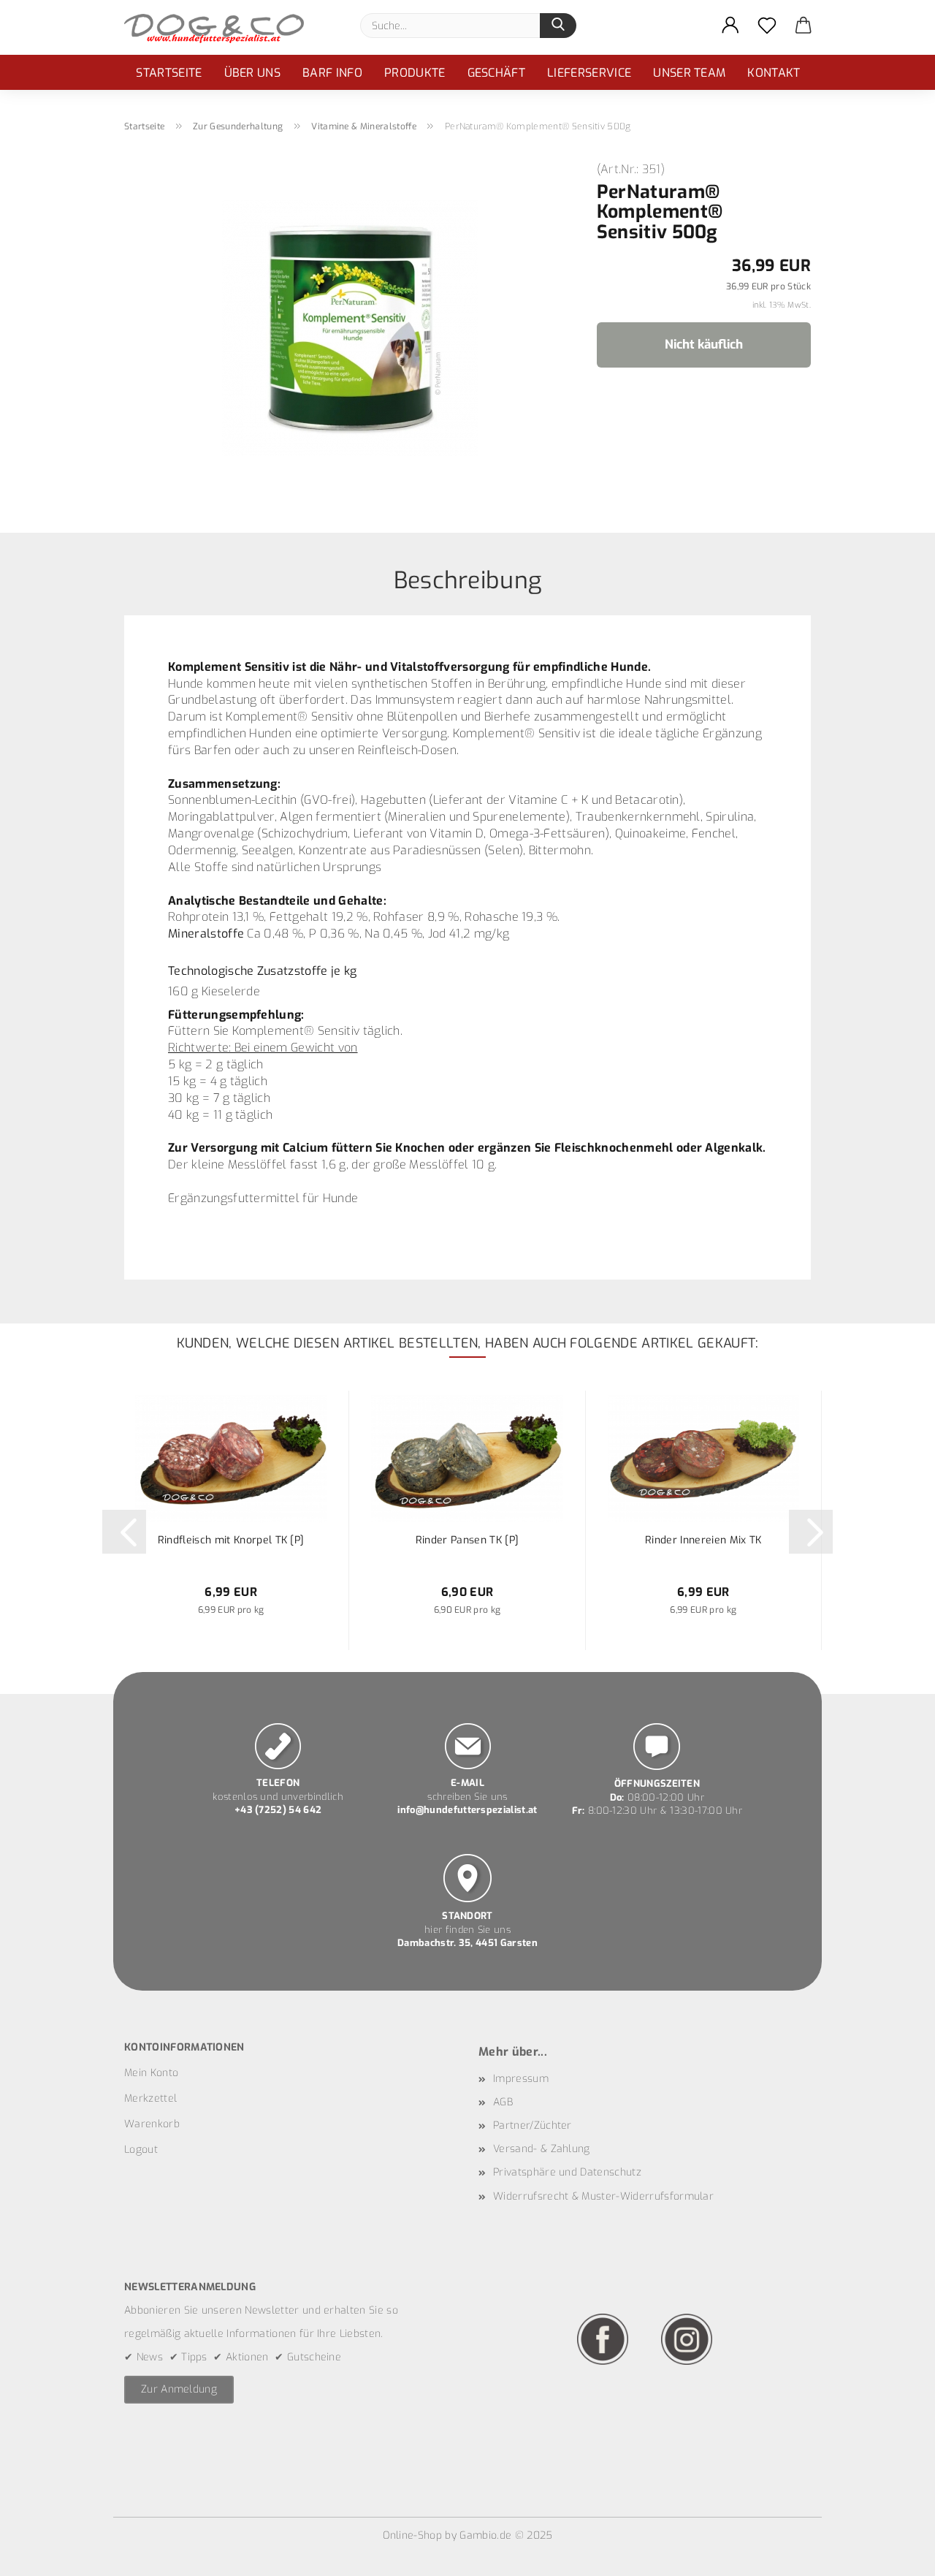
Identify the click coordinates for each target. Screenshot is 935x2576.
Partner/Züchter (533, 2125)
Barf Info (332, 73)
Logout (141, 2150)
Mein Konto (151, 2073)
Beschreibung (468, 579)
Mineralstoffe (206, 934)
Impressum (521, 2079)
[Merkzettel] (767, 26)
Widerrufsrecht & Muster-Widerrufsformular (603, 2196)
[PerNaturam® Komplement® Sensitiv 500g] (350, 327)
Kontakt (774, 73)
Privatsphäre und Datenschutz (567, 2172)
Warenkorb (152, 2124)
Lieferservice (589, 73)
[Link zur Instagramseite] (687, 2339)
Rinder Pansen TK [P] (467, 1540)
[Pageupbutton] (895, 2554)
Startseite (169, 73)
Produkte (415, 73)
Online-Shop (413, 2535)
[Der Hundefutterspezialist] (220, 27)
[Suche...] (558, 26)
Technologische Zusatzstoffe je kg (263, 971)
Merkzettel (150, 2098)
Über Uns (253, 73)
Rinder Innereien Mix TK (703, 1540)
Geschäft (497, 73)
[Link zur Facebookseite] (603, 2339)
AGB (503, 2102)
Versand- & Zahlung (542, 2149)
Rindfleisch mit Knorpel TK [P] (231, 1540)
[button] (730, 26)
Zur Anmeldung (179, 2389)
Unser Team (689, 73)
